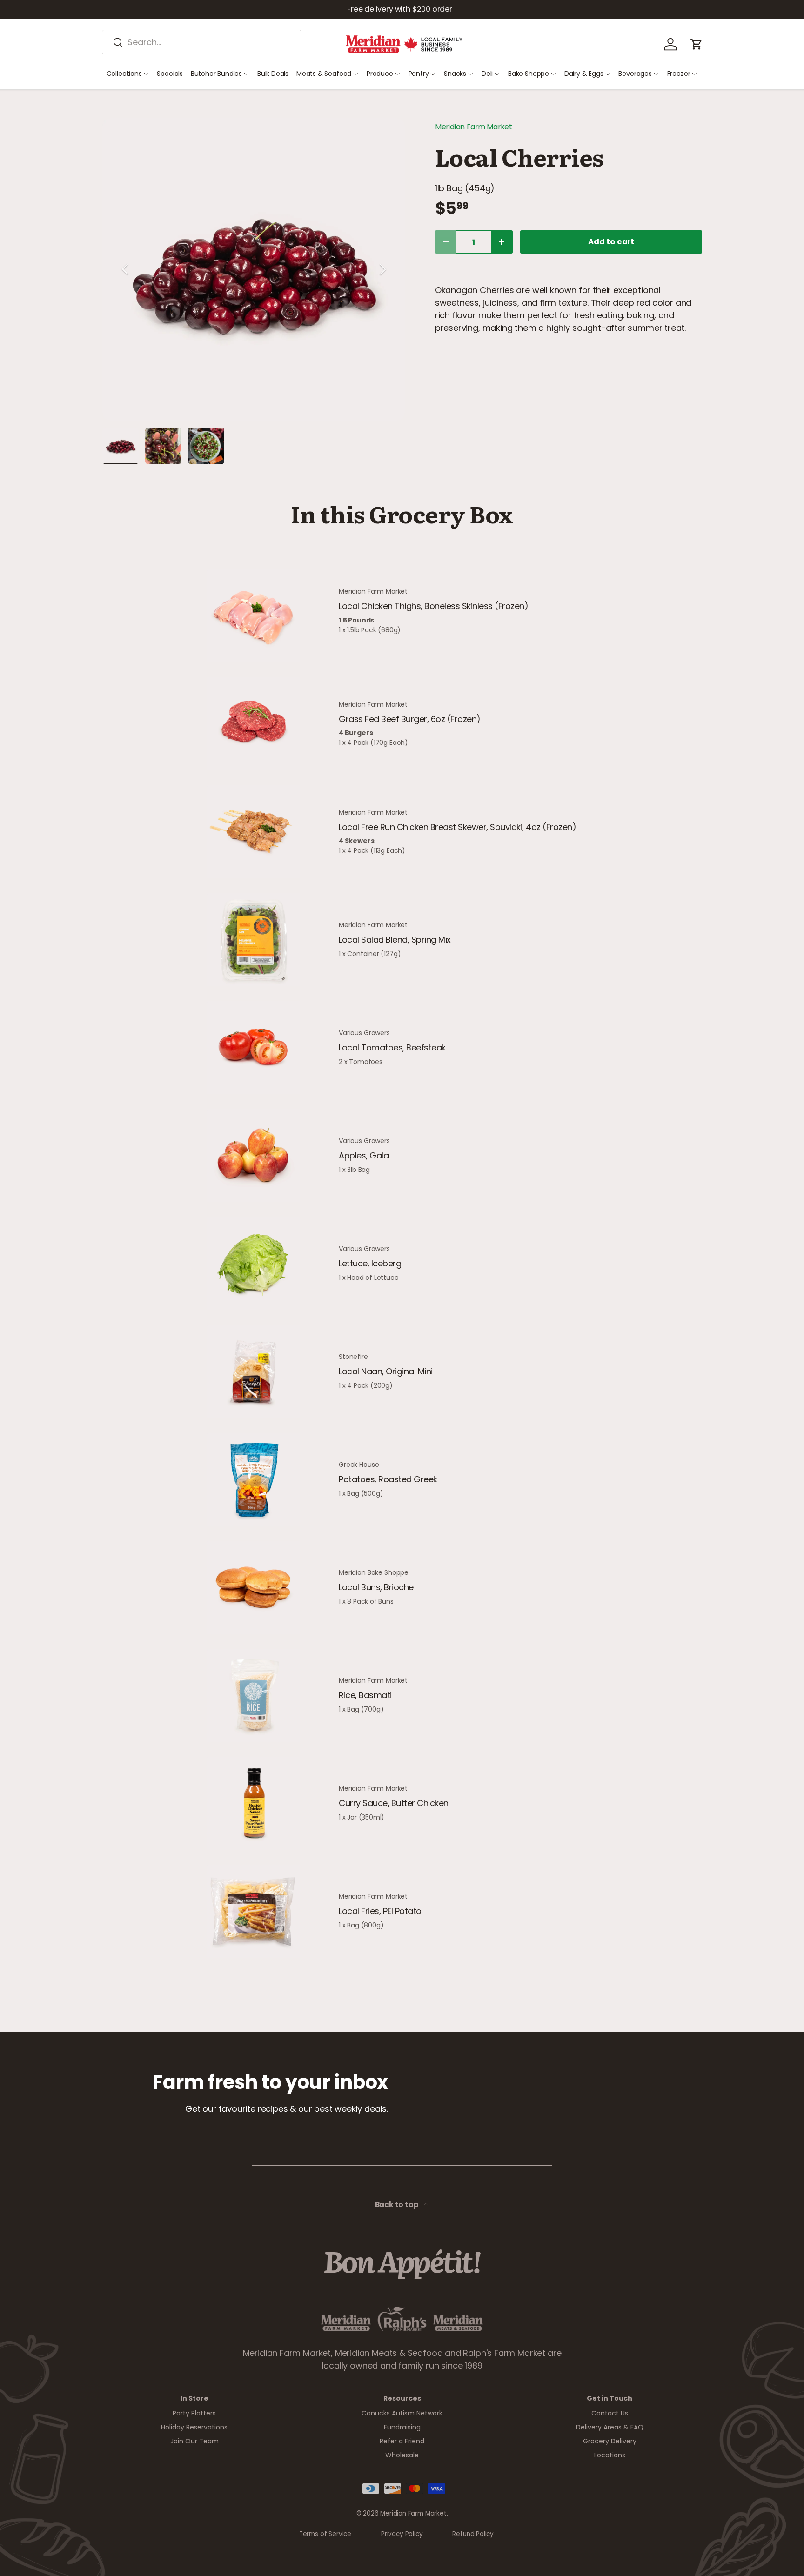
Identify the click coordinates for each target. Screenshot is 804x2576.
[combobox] (202, 42)
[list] (254, 269)
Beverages (635, 74)
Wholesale (402, 2455)
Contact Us (610, 2413)
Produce (380, 74)
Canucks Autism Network (402, 2413)
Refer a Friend (402, 2441)
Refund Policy (473, 2534)
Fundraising (402, 2427)
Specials (170, 74)
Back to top (398, 2205)
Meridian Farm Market (474, 127)
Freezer (679, 74)
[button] (697, 44)
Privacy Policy (402, 2534)
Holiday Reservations (194, 2427)
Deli (487, 74)
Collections (124, 74)
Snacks (455, 74)
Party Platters (194, 2413)
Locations (610, 2455)
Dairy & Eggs (584, 74)
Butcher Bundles (216, 74)
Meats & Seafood (324, 74)
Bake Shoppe (529, 74)
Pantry (419, 74)
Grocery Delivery (610, 2441)
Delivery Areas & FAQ (610, 2427)
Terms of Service (325, 2534)
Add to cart (611, 242)
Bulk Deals (273, 74)
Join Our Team (194, 2441)
